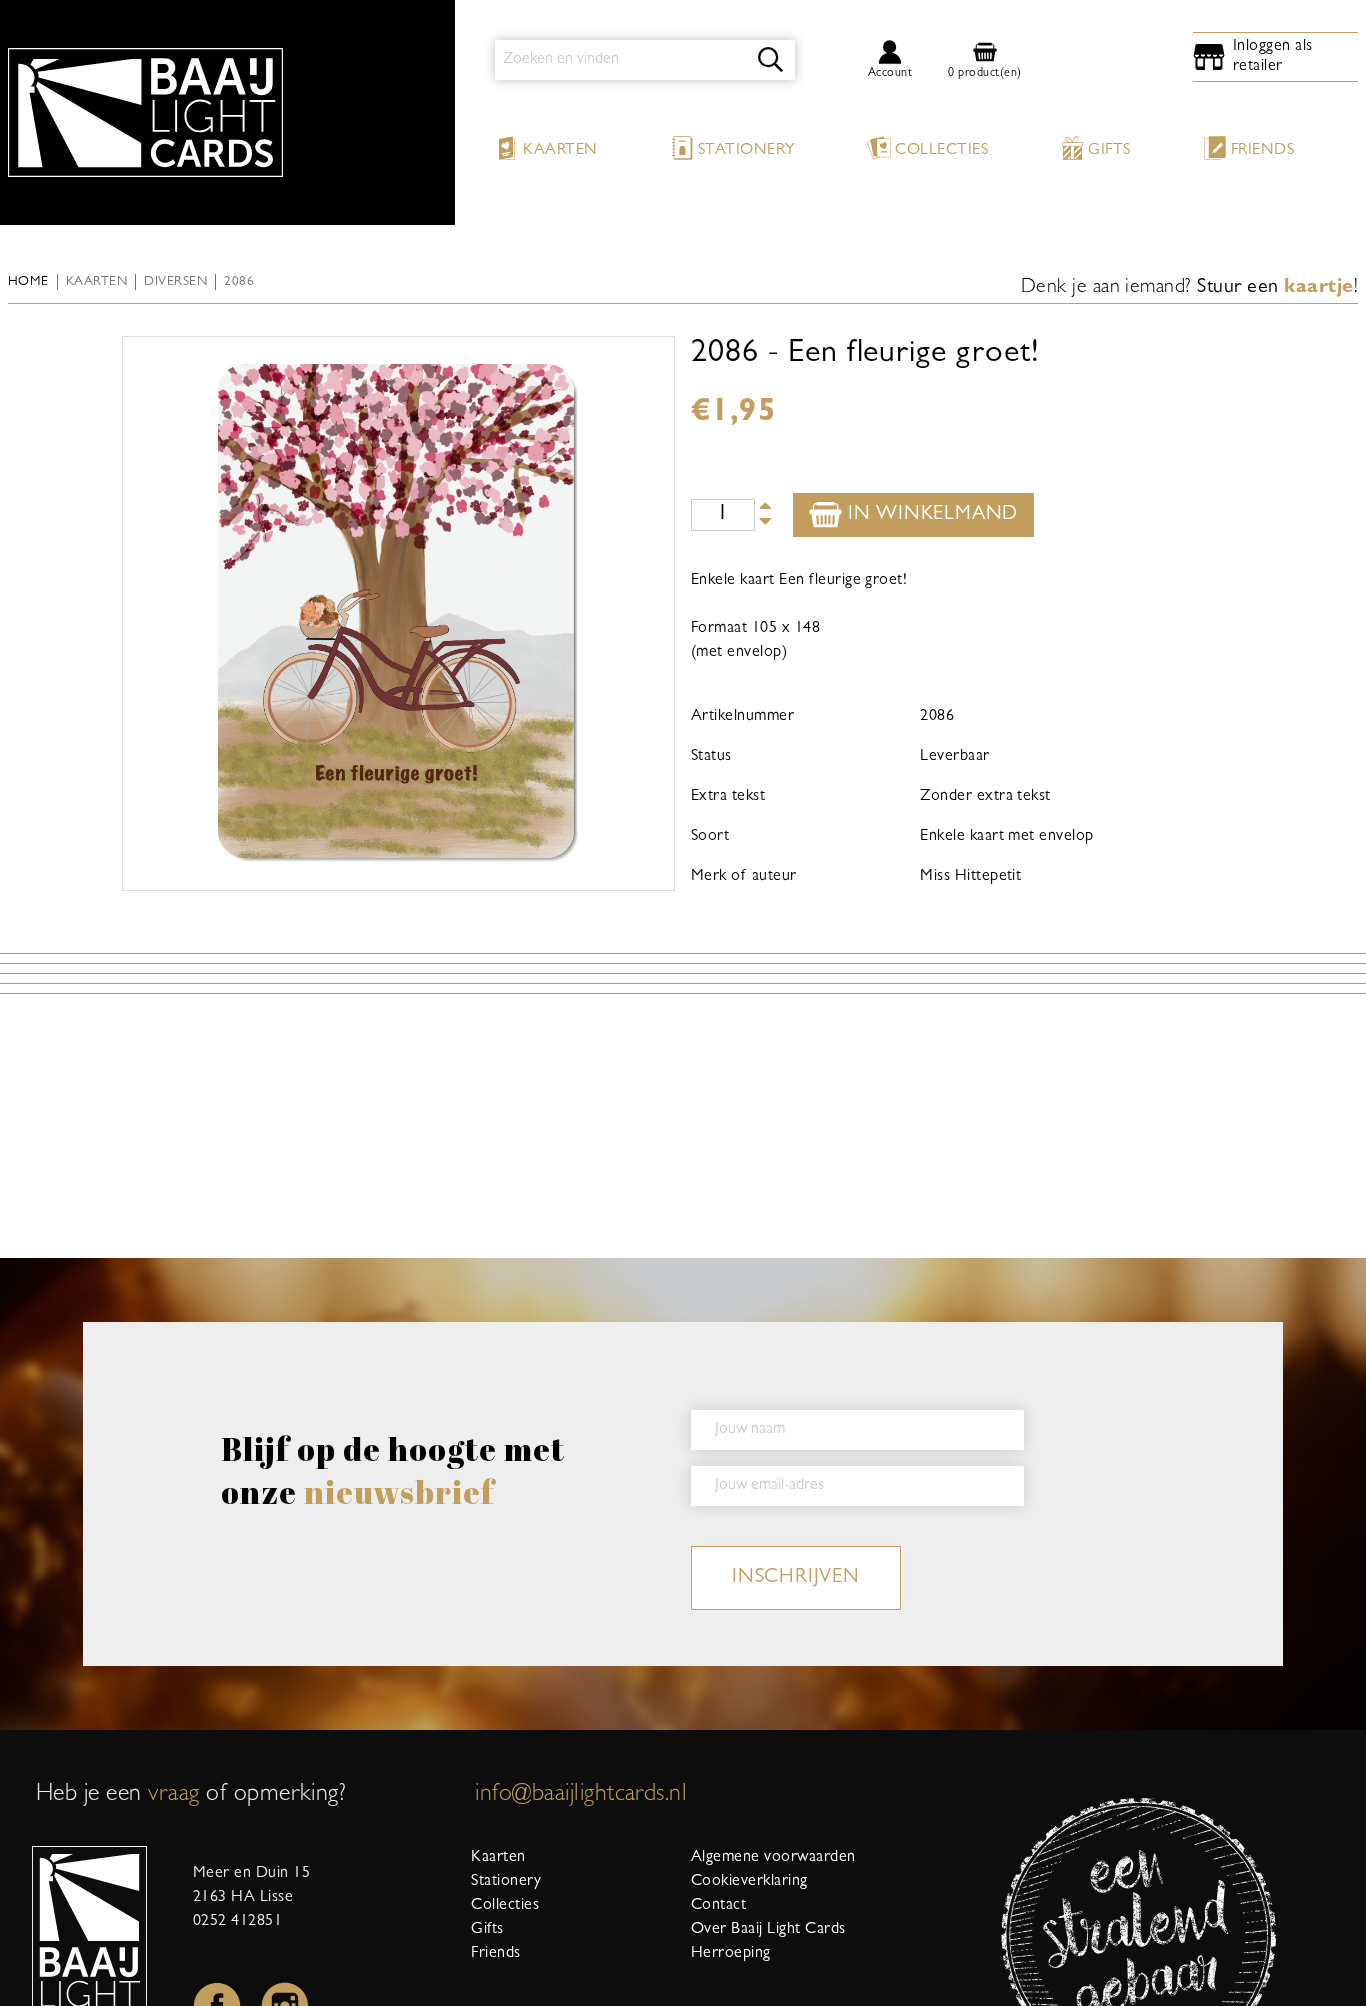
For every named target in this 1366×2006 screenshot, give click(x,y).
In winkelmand (930, 515)
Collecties (941, 151)
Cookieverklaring (749, 1882)
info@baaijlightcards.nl (581, 1796)
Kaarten (560, 151)
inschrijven (796, 1578)
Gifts (1109, 151)
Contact (718, 1906)
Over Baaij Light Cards (768, 1930)
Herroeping (731, 1954)
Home (28, 282)
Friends (1262, 151)
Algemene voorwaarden (773, 1858)
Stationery (747, 151)
